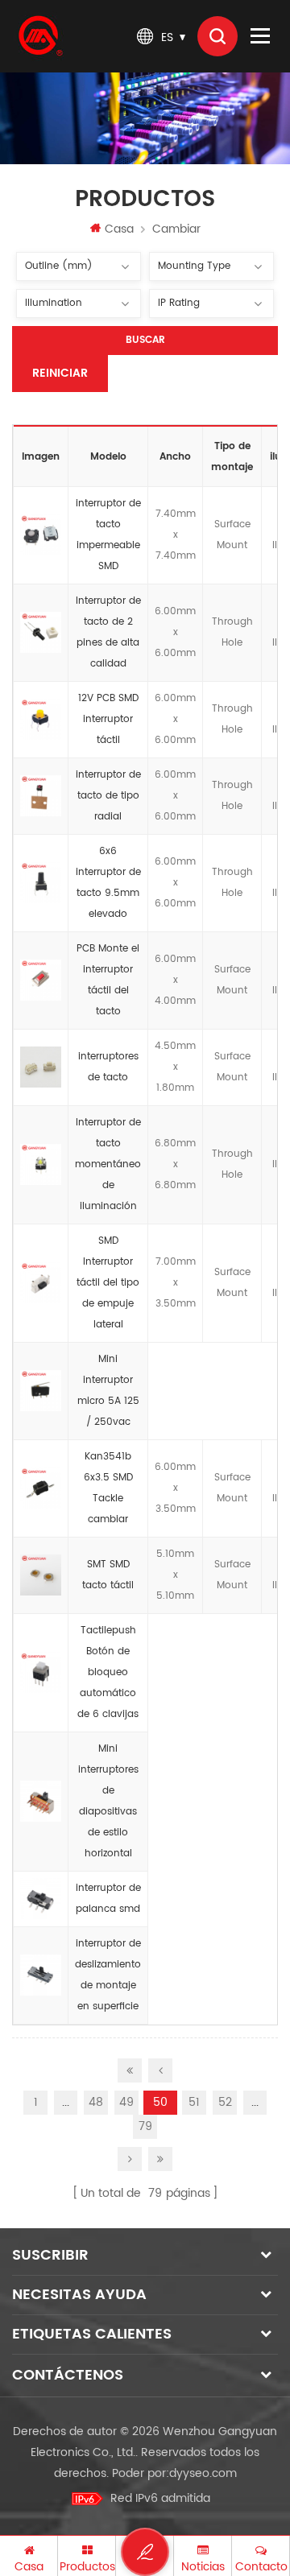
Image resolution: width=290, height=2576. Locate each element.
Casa (119, 229)
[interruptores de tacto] (41, 1067)
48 (96, 2102)
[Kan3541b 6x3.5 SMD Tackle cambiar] (41, 1488)
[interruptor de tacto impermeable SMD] (41, 535)
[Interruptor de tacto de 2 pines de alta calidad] (41, 633)
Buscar (145, 340)
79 (145, 2126)
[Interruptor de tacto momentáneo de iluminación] (41, 1165)
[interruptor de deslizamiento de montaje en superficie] (41, 1975)
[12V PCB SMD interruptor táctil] (41, 720)
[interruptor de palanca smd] (41, 1899)
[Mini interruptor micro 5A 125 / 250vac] (41, 1391)
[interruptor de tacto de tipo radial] (41, 796)
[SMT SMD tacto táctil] (41, 1575)
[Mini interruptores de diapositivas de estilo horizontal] (41, 1802)
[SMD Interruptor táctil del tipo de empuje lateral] (41, 1283)
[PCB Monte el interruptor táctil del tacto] (41, 980)
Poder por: (174, 2473)
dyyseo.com (203, 2473)
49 (126, 2102)
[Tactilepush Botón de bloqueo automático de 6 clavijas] (41, 1673)
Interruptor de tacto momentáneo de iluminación (108, 1164)
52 (225, 2102)
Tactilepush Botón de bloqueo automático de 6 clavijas (108, 1672)
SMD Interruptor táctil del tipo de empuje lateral (108, 1283)
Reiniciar (60, 373)
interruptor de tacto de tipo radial (108, 796)
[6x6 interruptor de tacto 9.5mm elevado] (41, 883)
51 (194, 2102)
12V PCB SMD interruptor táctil (108, 719)
